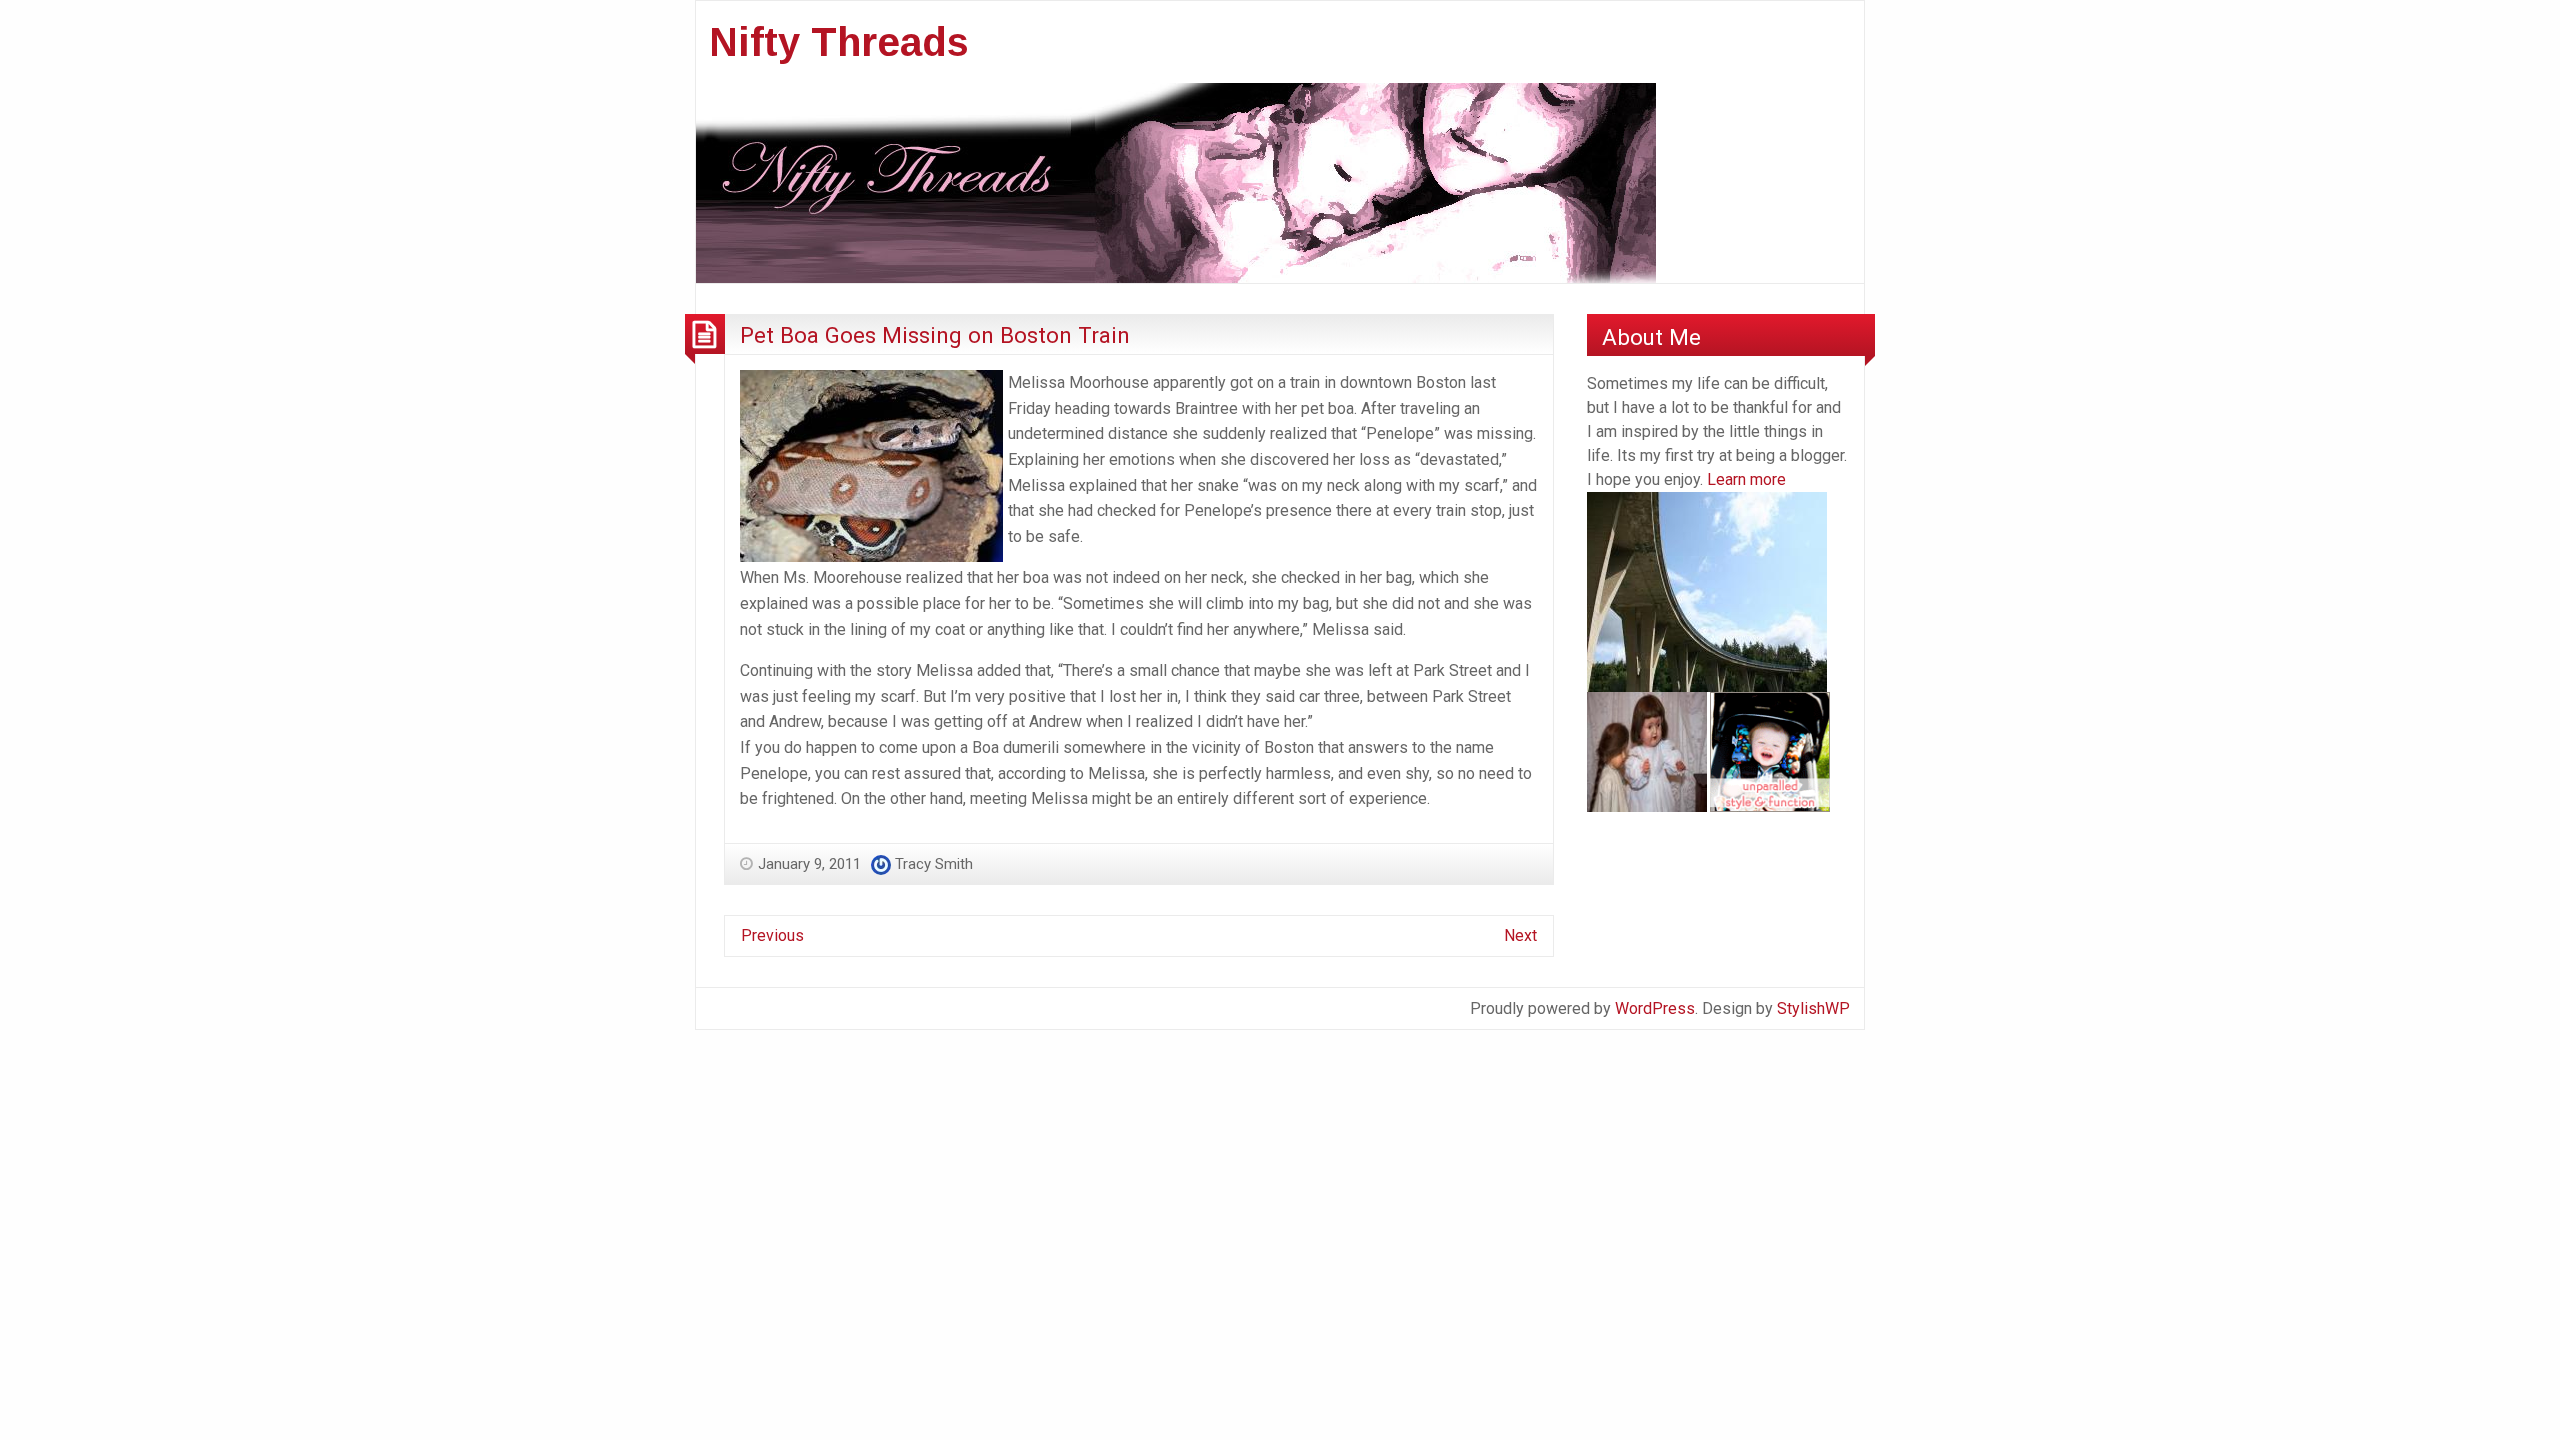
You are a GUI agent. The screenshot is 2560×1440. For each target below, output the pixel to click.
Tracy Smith (934, 864)
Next (1520, 935)
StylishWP (1813, 1008)
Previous (772, 935)
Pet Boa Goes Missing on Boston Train (935, 335)
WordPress (1655, 1008)
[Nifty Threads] (1176, 181)
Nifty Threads (839, 42)
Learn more (1746, 479)
